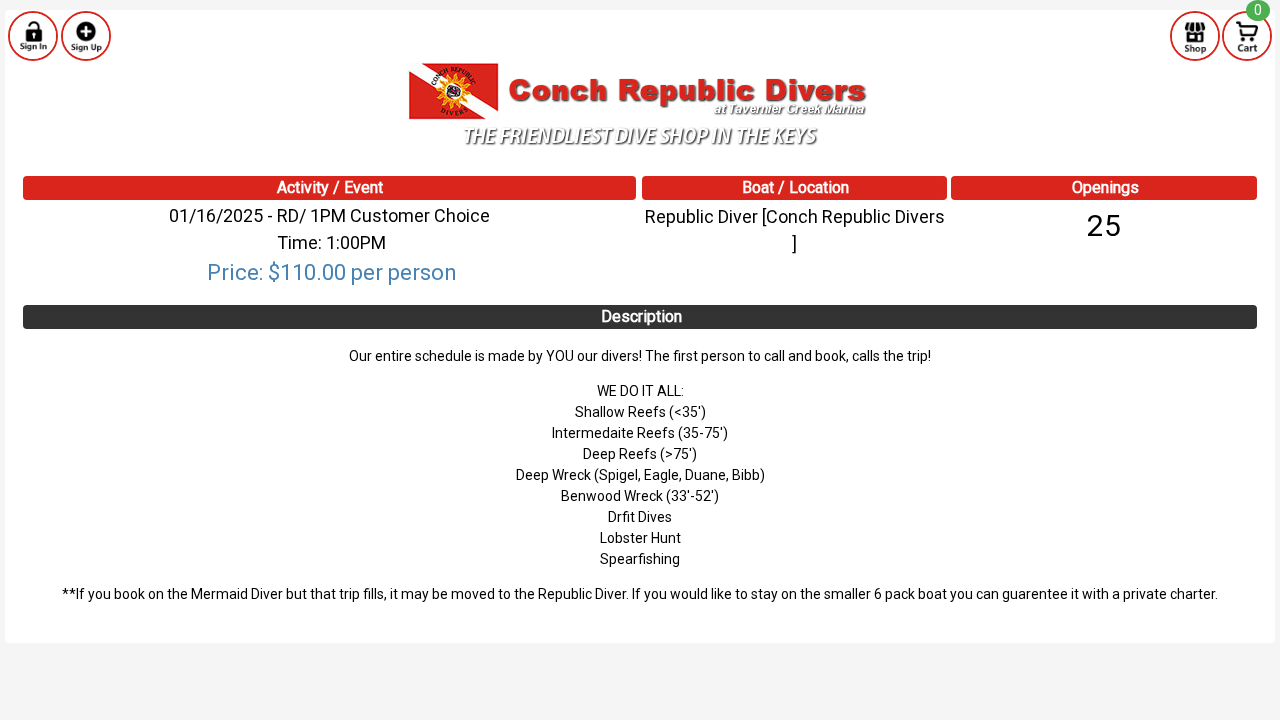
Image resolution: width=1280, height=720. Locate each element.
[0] (1247, 35)
